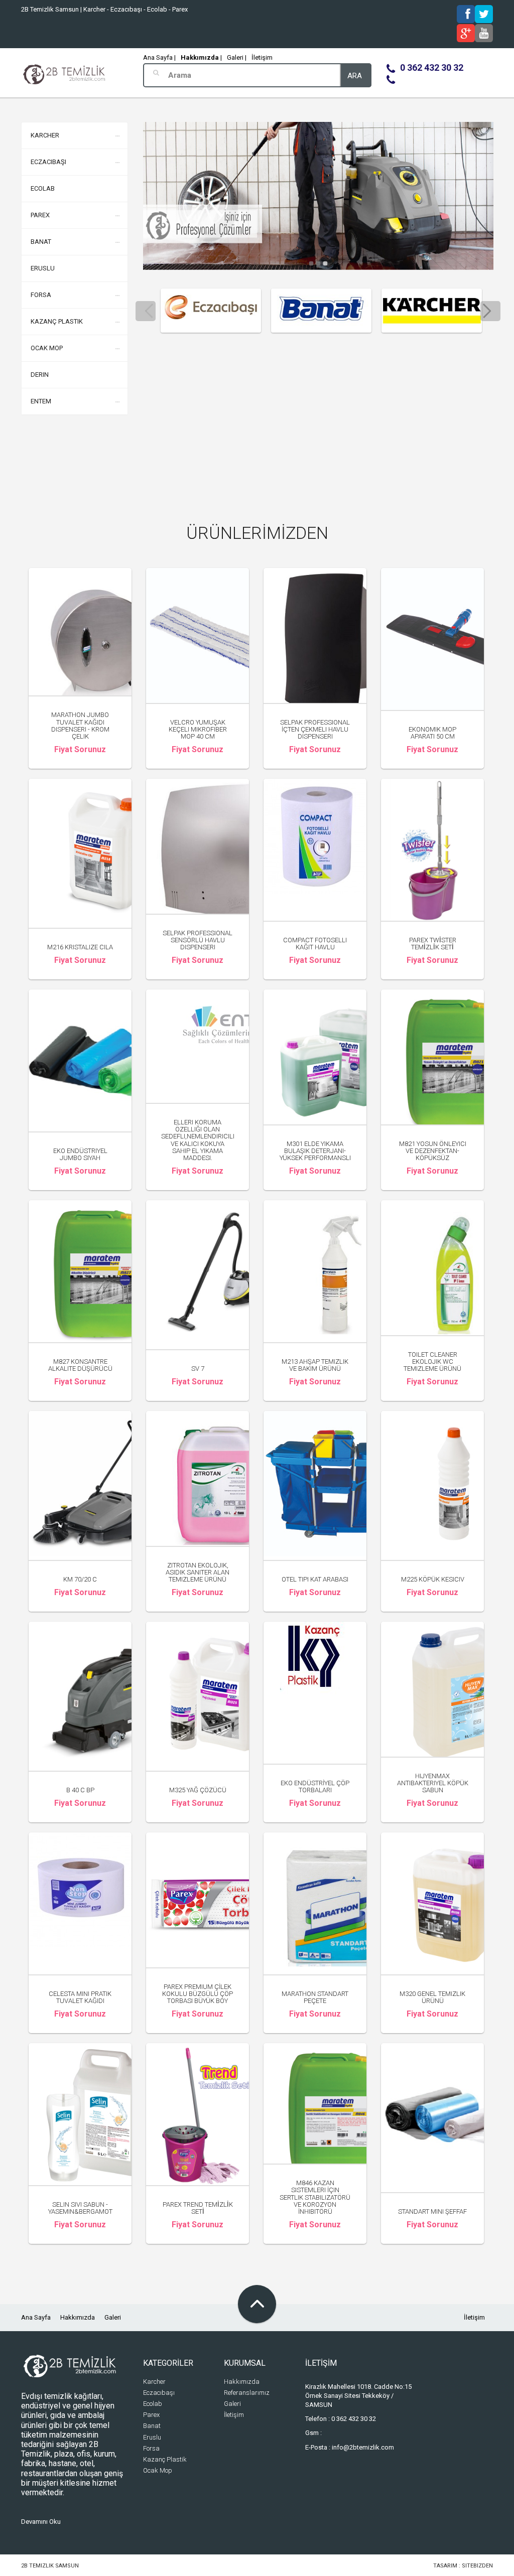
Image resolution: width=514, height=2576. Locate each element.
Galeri (113, 2317)
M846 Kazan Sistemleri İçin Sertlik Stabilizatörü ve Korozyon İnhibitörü (315, 2197)
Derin (40, 375)
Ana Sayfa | (159, 57)
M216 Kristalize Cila (80, 947)
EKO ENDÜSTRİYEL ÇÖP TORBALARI (315, 1786)
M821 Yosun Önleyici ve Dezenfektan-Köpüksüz (433, 1151)
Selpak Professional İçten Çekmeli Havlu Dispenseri (315, 730)
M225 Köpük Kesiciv (433, 1579)
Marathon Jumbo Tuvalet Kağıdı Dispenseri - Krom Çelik (80, 726)
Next (490, 311)
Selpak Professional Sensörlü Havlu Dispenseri (198, 940)
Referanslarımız (247, 2393)
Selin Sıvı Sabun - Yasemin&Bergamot (80, 2208)
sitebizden (477, 2566)
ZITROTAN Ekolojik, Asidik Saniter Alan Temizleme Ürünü (198, 1572)
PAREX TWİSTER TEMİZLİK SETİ (433, 944)
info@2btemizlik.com (363, 2447)
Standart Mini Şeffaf (432, 2211)
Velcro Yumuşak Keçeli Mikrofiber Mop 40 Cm (198, 730)
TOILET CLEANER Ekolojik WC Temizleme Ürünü (432, 1362)
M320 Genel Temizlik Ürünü (432, 1997)
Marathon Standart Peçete (315, 1997)
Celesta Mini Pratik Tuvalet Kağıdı (80, 1997)
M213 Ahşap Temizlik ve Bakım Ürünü (315, 1365)
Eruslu (43, 268)
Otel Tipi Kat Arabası (315, 1579)
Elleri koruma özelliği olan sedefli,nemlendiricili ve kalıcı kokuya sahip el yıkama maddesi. (198, 1140)
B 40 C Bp (80, 1790)
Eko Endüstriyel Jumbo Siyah (80, 1154)
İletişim (262, 57)
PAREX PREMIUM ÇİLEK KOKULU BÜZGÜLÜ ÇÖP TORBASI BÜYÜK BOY (198, 1994)
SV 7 (198, 1369)
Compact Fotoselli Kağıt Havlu (315, 944)
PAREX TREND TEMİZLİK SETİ (198, 2208)
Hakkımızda (78, 2317)
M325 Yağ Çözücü (198, 1790)
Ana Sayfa (36, 2317)
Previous (146, 311)
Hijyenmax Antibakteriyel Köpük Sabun (433, 1783)
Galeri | (237, 57)
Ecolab (43, 188)
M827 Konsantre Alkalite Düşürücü (80, 1365)
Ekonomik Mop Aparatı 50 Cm (432, 733)
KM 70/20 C (80, 1579)
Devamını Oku (41, 2522)
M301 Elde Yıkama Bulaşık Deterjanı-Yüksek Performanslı (315, 1151)
